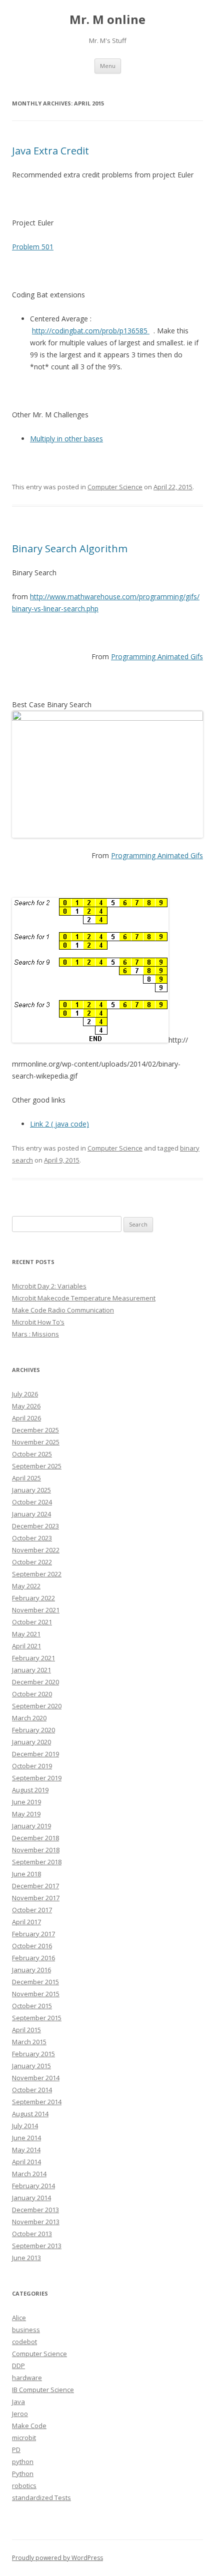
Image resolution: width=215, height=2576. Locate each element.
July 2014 (25, 2126)
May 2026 (26, 1406)
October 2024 (32, 1502)
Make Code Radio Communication (63, 1310)
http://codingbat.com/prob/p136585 (91, 331)
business (26, 2330)
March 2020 (29, 1718)
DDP (18, 2366)
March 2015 (29, 2042)
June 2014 (26, 2138)
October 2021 (32, 1622)
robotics (24, 2486)
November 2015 (36, 1994)
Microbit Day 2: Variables (49, 1286)
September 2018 (37, 1862)
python (23, 2462)
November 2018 (36, 1850)
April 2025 (26, 1478)
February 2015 (33, 2054)
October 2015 (32, 2006)
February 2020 (33, 1730)
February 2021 (33, 1658)
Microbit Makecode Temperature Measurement (84, 1298)
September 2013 (37, 2246)
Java (18, 2402)
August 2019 (30, 1790)
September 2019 (37, 1778)
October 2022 (32, 1562)
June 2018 (26, 1874)
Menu (108, 66)
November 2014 (36, 2078)
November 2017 (36, 1898)
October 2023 (32, 1538)
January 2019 (31, 1826)
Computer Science (115, 487)
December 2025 (35, 1430)
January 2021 (31, 1670)
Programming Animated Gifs (157, 656)
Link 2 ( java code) (59, 1124)
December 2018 (35, 1838)
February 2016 (33, 1958)
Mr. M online (107, 20)
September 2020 (37, 1706)
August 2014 (30, 2114)
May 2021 (26, 1634)
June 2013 (26, 2258)
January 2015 (31, 2066)
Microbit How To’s (38, 1322)
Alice (19, 2318)
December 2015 (35, 1982)
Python (23, 2474)
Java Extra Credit (50, 151)
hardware (27, 2378)
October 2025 (32, 1454)
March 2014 (29, 2174)
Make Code (29, 2426)
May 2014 (26, 2150)
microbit (24, 2438)
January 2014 (31, 2198)
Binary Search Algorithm (70, 549)
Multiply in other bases (66, 439)
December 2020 (35, 1682)
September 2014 (37, 2102)
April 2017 (26, 1922)
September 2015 (37, 2018)
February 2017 (33, 1934)
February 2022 (33, 1598)
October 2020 (32, 1694)
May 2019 (26, 1814)
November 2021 (36, 1610)
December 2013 (35, 2210)
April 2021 (26, 1646)
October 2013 (32, 2234)
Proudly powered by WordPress (57, 2558)
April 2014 (26, 2162)
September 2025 (37, 1466)
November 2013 (36, 2222)
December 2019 (35, 1754)
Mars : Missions (35, 1334)
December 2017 (35, 1886)
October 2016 (32, 1946)
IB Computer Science (43, 2390)
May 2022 (26, 1586)
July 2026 (25, 1394)
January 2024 (31, 1514)
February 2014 (33, 2186)
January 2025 (31, 1490)
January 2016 (31, 1970)
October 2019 (32, 1766)
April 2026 (26, 1418)
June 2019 (26, 1802)
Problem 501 (33, 247)
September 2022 (37, 1574)
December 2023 (35, 1526)
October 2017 (32, 1910)
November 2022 (36, 1550)
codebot (24, 2342)
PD (16, 2450)
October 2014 (32, 2090)
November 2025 (36, 1442)
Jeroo (20, 2414)
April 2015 (26, 2030)
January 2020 (31, 1742)
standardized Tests (41, 2498)
